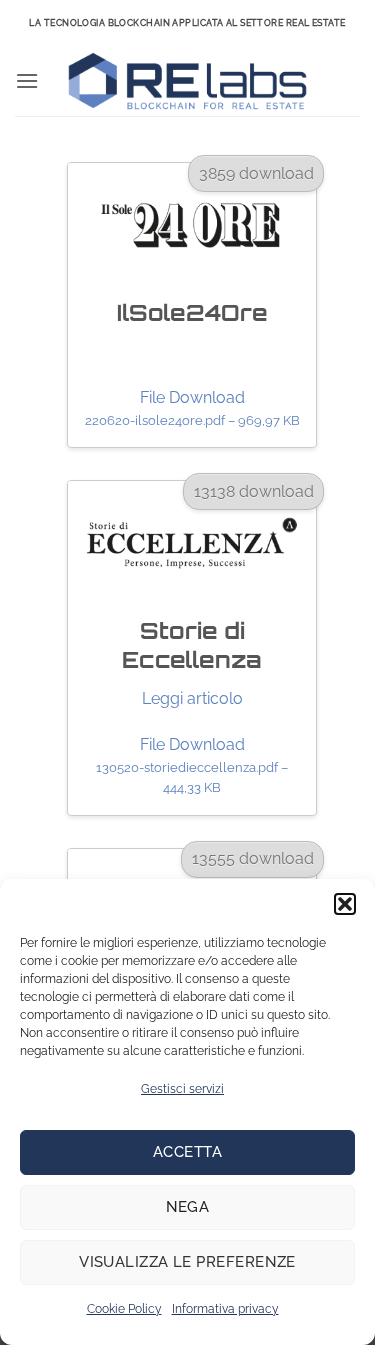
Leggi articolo (192, 698)
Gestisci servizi (182, 1089)
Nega (188, 1207)
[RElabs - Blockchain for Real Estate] (187, 81)
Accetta (187, 1152)
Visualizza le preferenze (187, 1262)
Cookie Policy (124, 1309)
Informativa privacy (225, 1309)
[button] (345, 904)
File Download (192, 408)
